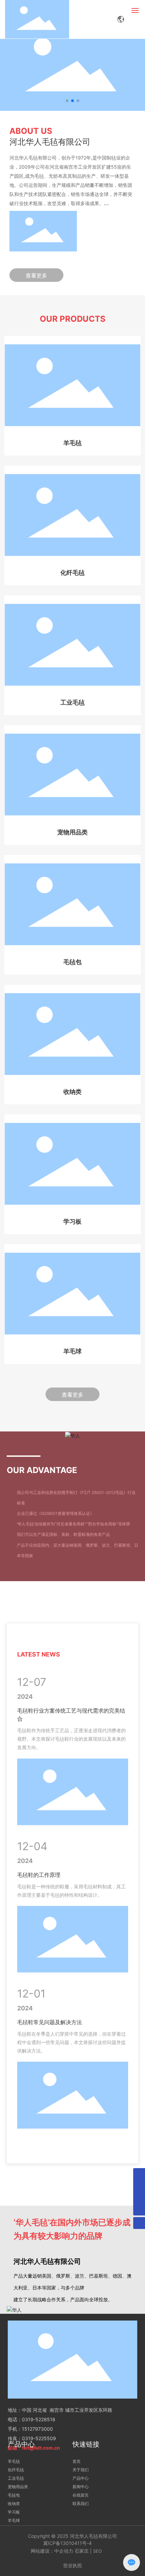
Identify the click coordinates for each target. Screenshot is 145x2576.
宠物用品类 (72, 832)
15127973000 (37, 2429)
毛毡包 (72, 962)
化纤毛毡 (72, 573)
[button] (67, 101)
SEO (97, 2551)
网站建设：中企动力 (52, 2551)
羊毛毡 (72, 443)
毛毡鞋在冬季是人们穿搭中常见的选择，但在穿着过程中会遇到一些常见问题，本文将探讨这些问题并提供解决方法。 (71, 2042)
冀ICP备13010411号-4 (67, 2543)
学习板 (72, 1222)
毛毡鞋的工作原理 (39, 1875)
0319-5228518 (39, 2419)
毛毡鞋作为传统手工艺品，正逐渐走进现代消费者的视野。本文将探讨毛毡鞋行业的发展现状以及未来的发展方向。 (71, 1739)
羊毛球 (72, 1351)
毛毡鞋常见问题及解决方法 (50, 2022)
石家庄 (82, 2551)
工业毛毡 (72, 703)
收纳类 (72, 1092)
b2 (94, 66)
